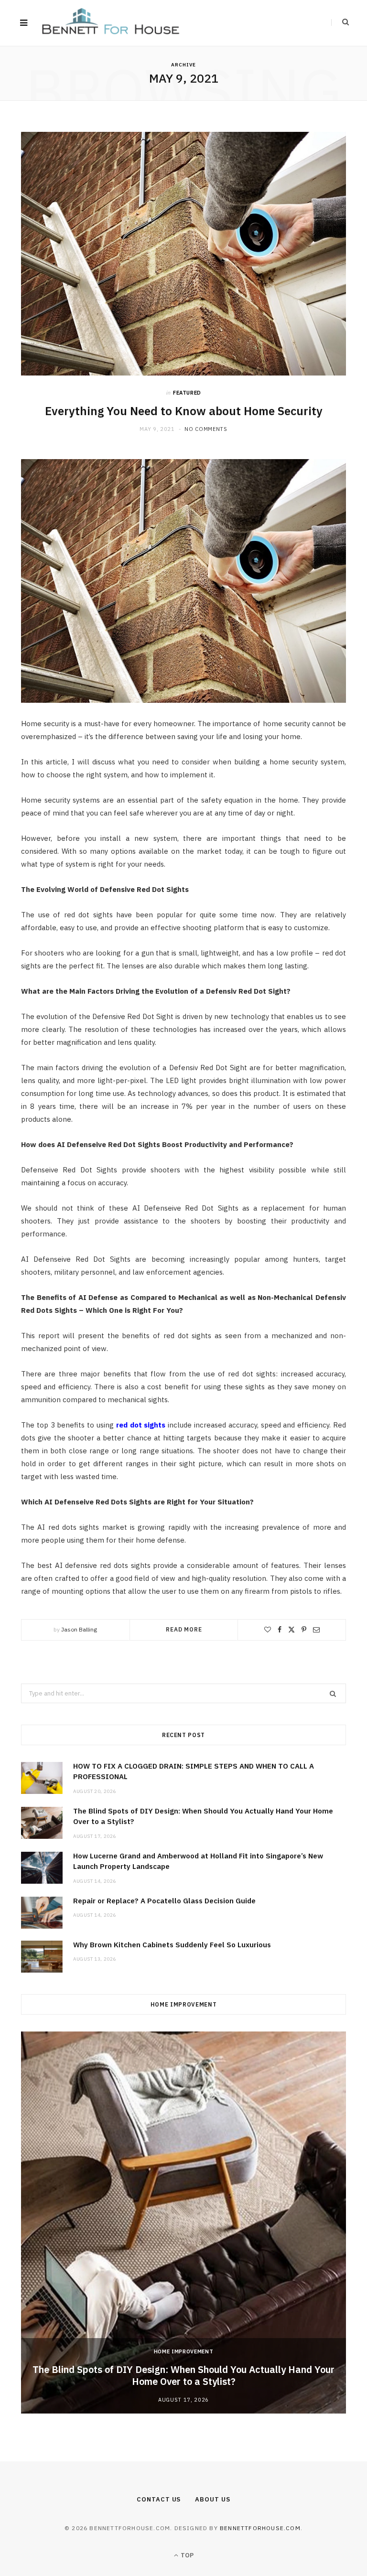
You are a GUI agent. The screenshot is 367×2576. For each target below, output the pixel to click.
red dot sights (141, 1425)
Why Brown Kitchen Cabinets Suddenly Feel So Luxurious (172, 1945)
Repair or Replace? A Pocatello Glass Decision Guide (164, 1901)
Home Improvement (184, 2351)
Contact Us (159, 2499)
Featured (187, 393)
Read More (184, 1629)
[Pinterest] (304, 1630)
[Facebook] (280, 1630)
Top (186, 2555)
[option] (183, 2222)
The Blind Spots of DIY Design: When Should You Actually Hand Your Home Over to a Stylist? (183, 2375)
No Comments (206, 429)
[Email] (316, 1630)
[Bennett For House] (111, 23)
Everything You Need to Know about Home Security (184, 411)
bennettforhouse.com (260, 2528)
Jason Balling (79, 1629)
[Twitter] (291, 1630)
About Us (212, 2499)
